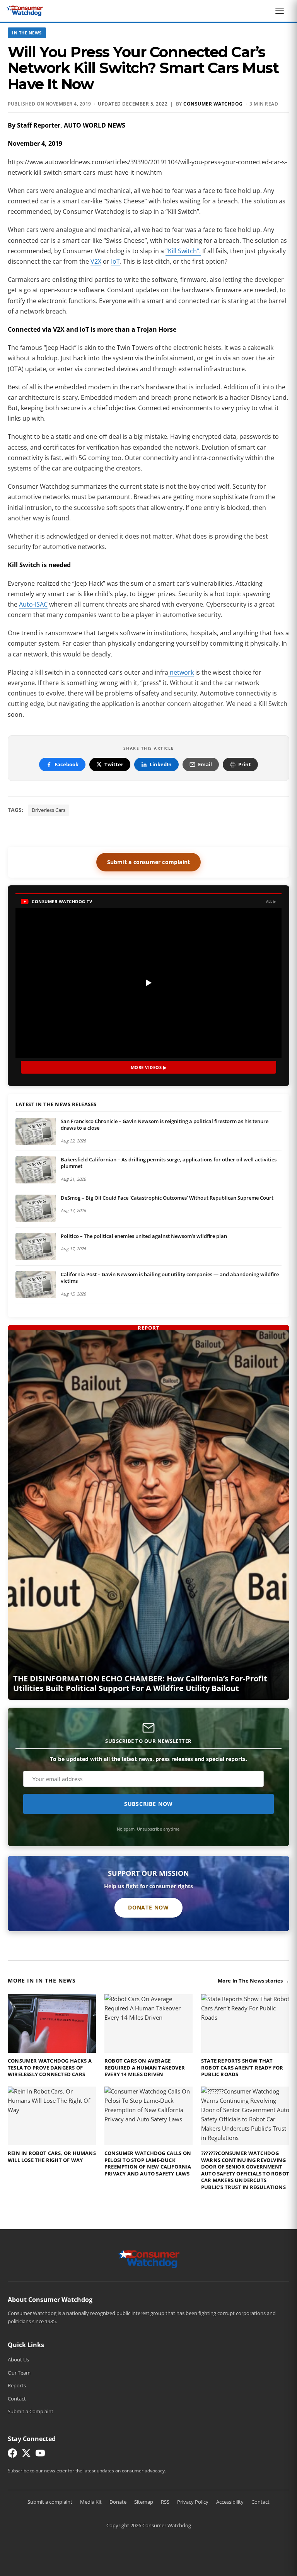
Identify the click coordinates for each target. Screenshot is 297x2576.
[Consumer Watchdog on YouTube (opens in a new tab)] (40, 2455)
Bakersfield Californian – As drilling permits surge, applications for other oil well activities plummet (169, 1163)
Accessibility (230, 2502)
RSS (165, 2502)
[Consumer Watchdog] (25, 11)
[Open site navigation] (282, 11)
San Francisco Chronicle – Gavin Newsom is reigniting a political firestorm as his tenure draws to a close (165, 1125)
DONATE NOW (148, 1907)
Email (205, 764)
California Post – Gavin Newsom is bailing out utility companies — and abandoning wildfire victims (170, 1278)
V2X (96, 261)
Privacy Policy (193, 2502)
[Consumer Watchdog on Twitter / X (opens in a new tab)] (26, 2455)
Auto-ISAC (33, 604)
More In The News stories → (253, 1981)
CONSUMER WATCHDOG (213, 104)
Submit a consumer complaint (148, 862)
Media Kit (91, 2502)
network (181, 672)
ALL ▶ (271, 901)
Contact (17, 2399)
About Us (18, 2359)
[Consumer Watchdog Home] (149, 2259)
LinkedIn (161, 764)
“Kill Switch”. (183, 251)
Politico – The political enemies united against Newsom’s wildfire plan (144, 1236)
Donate (118, 2502)
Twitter (114, 764)
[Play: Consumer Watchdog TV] (148, 983)
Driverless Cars (49, 810)
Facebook (67, 764)
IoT (115, 261)
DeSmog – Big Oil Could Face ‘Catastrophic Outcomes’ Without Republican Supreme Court (167, 1198)
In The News (27, 33)
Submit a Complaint (31, 2411)
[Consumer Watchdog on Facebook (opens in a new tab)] (12, 2455)
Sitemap (144, 2502)
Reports (17, 2385)
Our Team (19, 2373)
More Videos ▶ (149, 1067)
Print (245, 764)
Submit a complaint (50, 2502)
